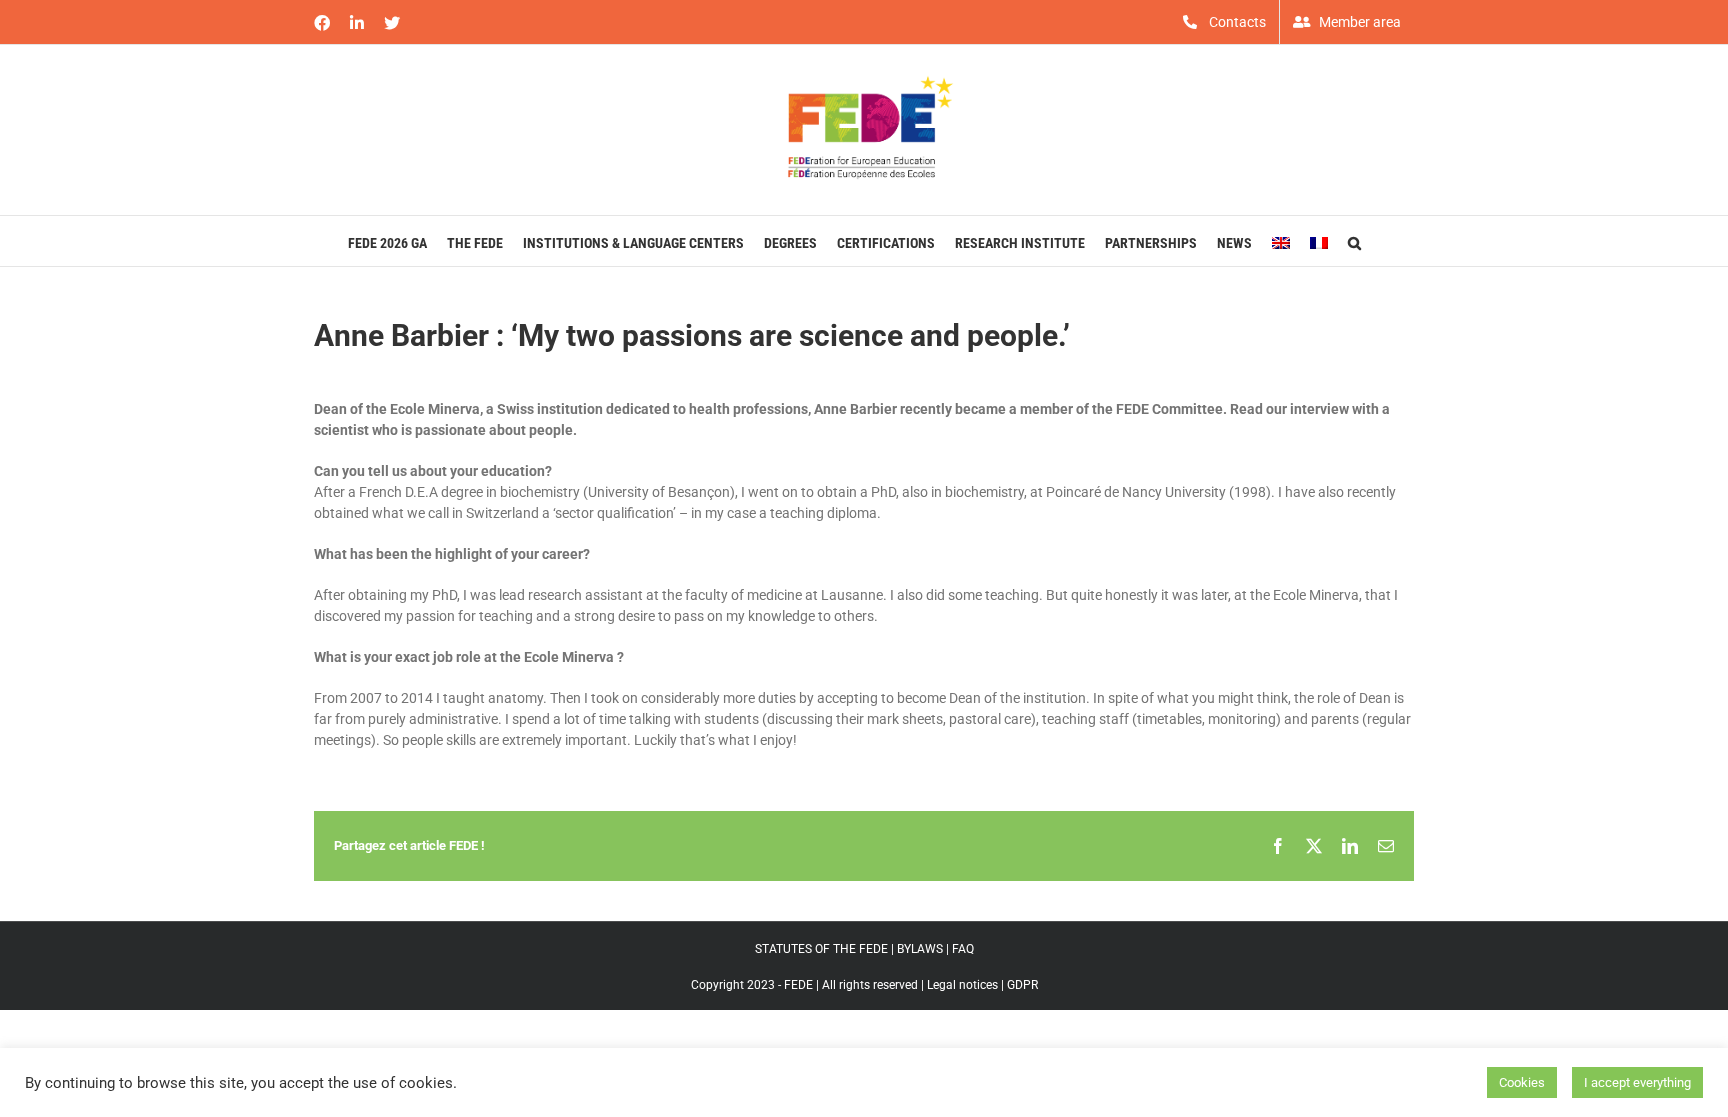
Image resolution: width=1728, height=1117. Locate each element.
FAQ (963, 949)
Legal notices (962, 985)
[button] (1354, 241)
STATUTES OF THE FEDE (821, 949)
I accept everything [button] (1637, 1082)
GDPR (1022, 985)
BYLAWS (920, 949)
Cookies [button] (1522, 1082)
